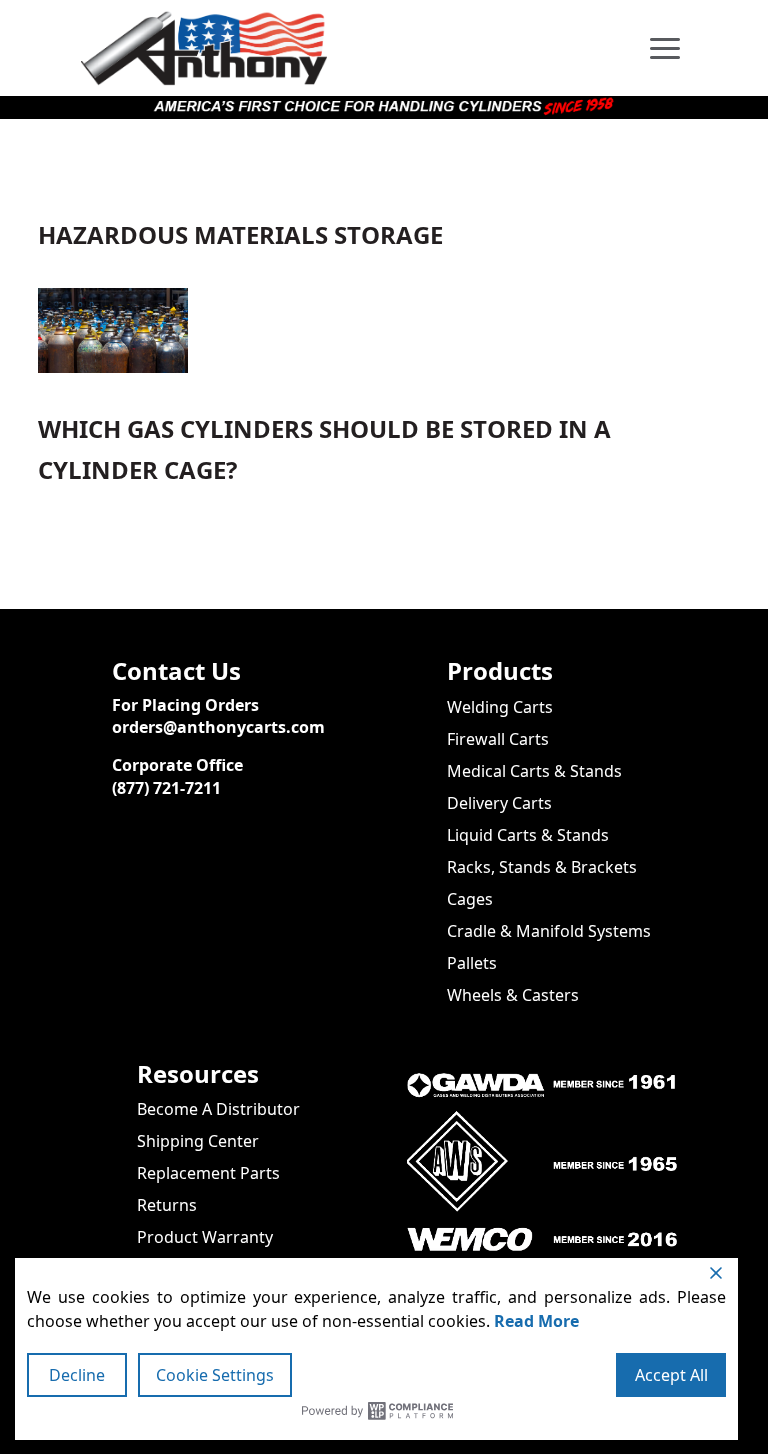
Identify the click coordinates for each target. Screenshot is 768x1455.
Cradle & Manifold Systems (549, 931)
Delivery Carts (499, 803)
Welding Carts (500, 707)
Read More (536, 1321)
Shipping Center (198, 1141)
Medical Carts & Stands (534, 771)
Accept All (671, 1375)
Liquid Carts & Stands (528, 835)
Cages (470, 899)
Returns (167, 1205)
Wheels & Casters (513, 995)
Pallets (472, 963)
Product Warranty (205, 1237)
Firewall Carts (498, 739)
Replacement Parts (208, 1173)
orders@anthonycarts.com (218, 727)
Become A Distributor (218, 1109)
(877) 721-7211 (166, 788)
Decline (77, 1375)
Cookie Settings (215, 1375)
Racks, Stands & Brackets (542, 867)
